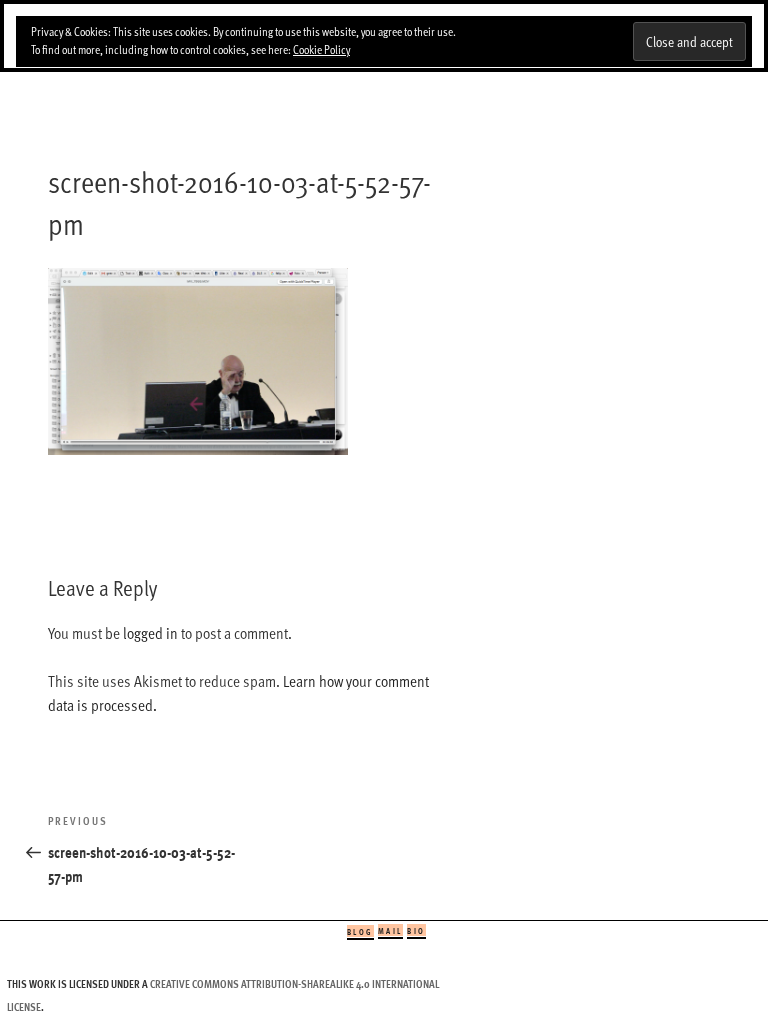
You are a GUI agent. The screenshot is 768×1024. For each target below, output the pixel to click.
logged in (150, 633)
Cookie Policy (321, 49)
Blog (360, 931)
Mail (390, 930)
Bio (416, 930)
